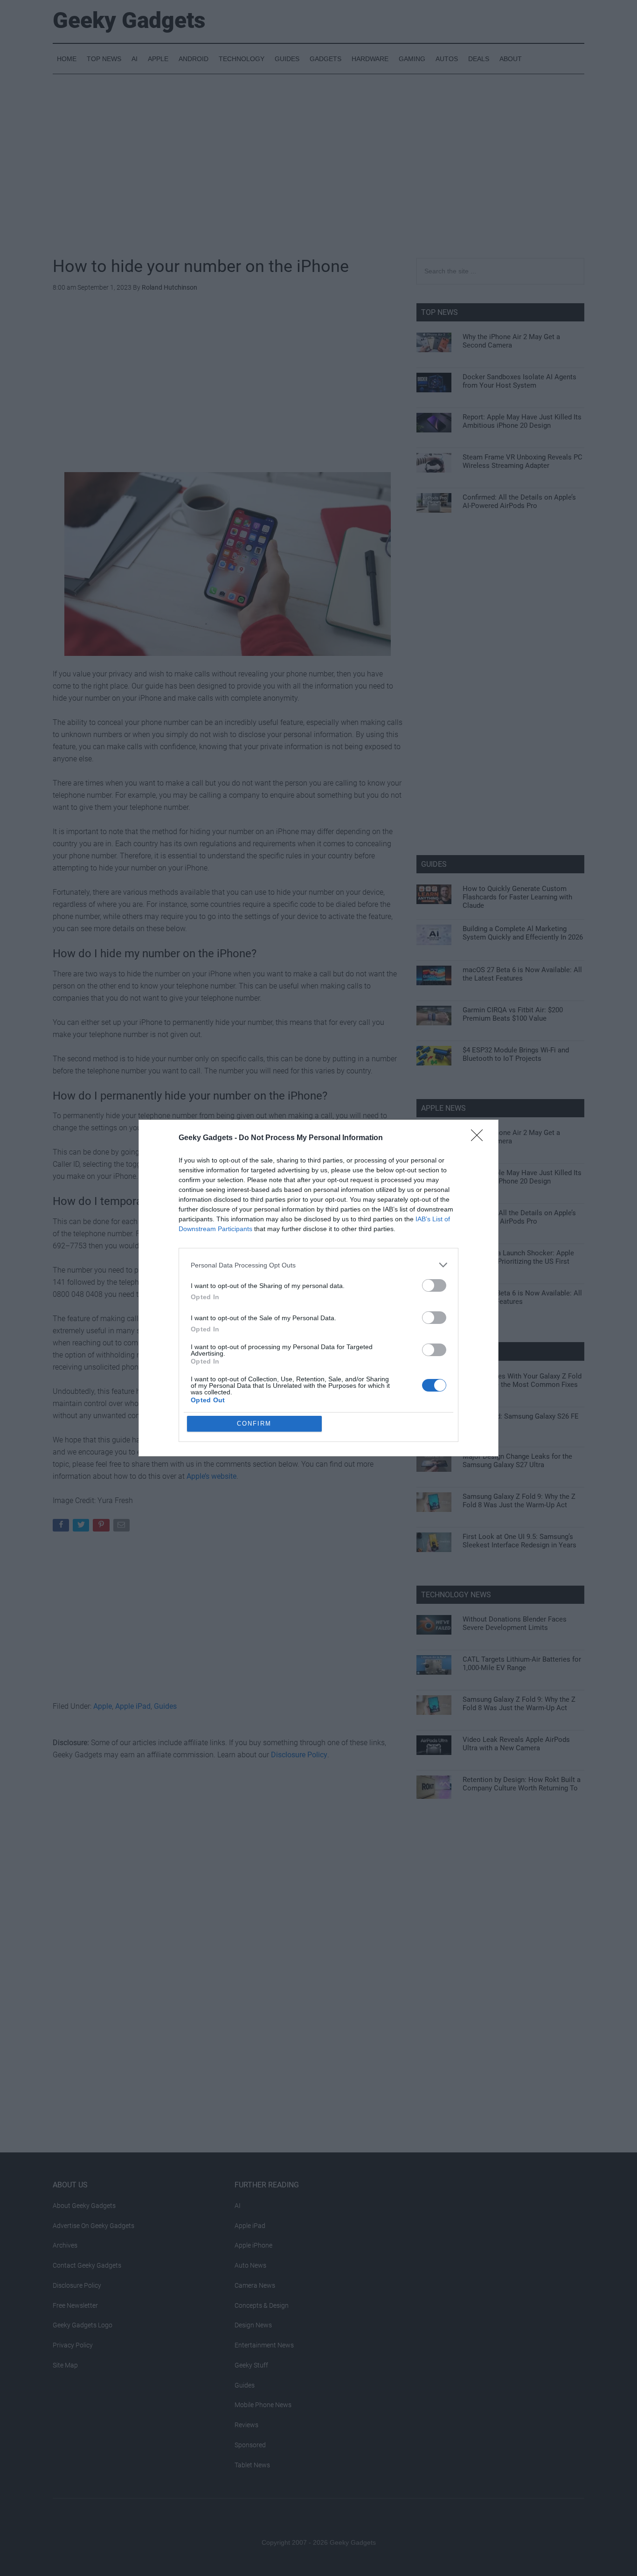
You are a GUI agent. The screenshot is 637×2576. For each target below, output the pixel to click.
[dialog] (318, 1288)
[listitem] (318, 1265)
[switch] (434, 1285)
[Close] (480, 1138)
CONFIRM (254, 1424)
